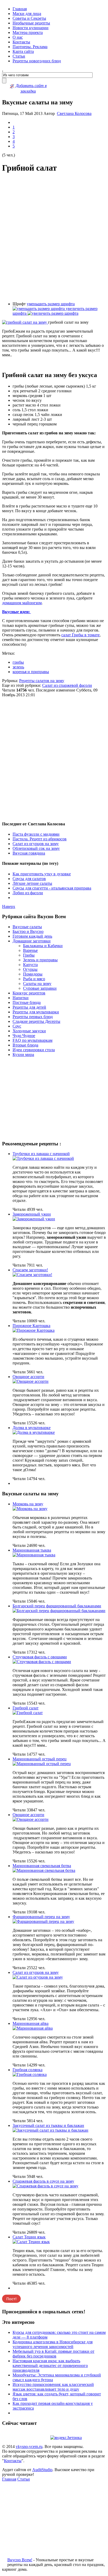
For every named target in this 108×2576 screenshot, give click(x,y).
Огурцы (30, 969)
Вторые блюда (25, 1045)
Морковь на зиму (28, 1504)
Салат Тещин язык (29, 2237)
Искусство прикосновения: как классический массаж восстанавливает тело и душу (53, 2387)
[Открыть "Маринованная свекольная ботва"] (44, 1870)
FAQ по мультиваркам (33, 1040)
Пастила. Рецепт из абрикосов (40, 839)
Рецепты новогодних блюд (37, 61)
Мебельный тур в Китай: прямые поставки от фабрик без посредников (53, 2354)
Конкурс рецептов (29, 993)
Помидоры (33, 974)
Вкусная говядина (29, 853)
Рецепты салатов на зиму (42, 681)
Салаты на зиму (37, 984)
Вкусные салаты (27, 927)
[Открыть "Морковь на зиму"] (30, 1509)
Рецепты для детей (29, 1007)
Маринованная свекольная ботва (42, 1866)
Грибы (29, 955)
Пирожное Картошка (31, 1326)
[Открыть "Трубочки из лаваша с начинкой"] (43, 1158)
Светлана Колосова (74, 113)
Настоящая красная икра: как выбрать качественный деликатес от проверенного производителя (50, 2366)
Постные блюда (27, 1002)
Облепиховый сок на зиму (36, 848)
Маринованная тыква (32, 1550)
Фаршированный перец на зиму (41, 1917)
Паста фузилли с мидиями (36, 834)
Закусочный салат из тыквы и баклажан (48, 2125)
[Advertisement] (54, 237)
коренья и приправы (31, 672)
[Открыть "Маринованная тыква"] (34, 1555)
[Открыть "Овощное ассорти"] (31, 1381)
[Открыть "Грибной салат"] (28, 1713)
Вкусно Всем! (20, 2560)
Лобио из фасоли (28, 893)
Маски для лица (27, 14)
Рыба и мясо (34, 979)
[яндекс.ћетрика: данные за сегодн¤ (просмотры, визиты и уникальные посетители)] (66, 2438)
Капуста (30, 965)
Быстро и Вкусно (28, 931)
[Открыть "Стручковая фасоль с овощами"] (42, 1662)
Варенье (30, 950)
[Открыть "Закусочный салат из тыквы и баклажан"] (50, 2130)
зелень (18, 667)
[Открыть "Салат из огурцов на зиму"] (38, 1977)
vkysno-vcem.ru (29, 2447)
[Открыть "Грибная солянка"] (30, 2074)
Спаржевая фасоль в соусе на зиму (43, 2181)
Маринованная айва (31, 2023)
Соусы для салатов (29, 879)
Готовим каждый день (32, 936)
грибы (18, 662)
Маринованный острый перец (40, 1759)
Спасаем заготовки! (30, 1270)
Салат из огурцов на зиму (36, 844)
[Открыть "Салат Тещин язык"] (31, 2242)
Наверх (9, 906)
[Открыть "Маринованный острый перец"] (42, 1764)
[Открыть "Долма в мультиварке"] (34, 1432)
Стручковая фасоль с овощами (40, 1657)
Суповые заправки (40, 988)
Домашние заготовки (32, 941)
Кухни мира (23, 1055)
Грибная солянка (28, 2070)
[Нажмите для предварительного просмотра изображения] (25, 322)
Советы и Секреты (29, 18)
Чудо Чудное (24, 1036)
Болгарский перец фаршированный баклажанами (57, 1606)
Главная (20, 9)
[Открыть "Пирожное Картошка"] (34, 1330)
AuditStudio (42, 2470)
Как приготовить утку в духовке (42, 874)
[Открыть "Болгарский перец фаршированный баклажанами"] (59, 1611)
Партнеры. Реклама (30, 47)
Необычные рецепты (31, 23)
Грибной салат (26, 1708)
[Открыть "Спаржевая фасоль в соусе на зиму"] (45, 2186)
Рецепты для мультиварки (36, 1012)
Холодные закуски (29, 1031)
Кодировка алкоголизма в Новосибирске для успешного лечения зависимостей (53, 2344)
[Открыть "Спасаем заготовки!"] (32, 1275)
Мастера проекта (28, 32)
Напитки (21, 998)
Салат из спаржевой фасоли (67, 685)
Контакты (21, 42)
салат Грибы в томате (80, 635)
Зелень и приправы (40, 960)
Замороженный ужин (32, 1214)
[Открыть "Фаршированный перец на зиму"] (43, 1921)
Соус (17, 1026)
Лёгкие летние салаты (32, 883)
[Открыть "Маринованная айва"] (33, 2028)
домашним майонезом (22, 603)
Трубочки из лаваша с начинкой (41, 1154)
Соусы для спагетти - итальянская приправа (52, 888)
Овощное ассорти (28, 1377)
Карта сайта (23, 51)
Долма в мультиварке (32, 1428)
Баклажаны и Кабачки (43, 946)
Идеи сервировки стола (34, 1050)
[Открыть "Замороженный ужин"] (34, 1219)
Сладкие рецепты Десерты (36, 1021)
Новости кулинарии (31, 28)
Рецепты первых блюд (33, 1017)
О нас (18, 37)
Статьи (19, 56)
